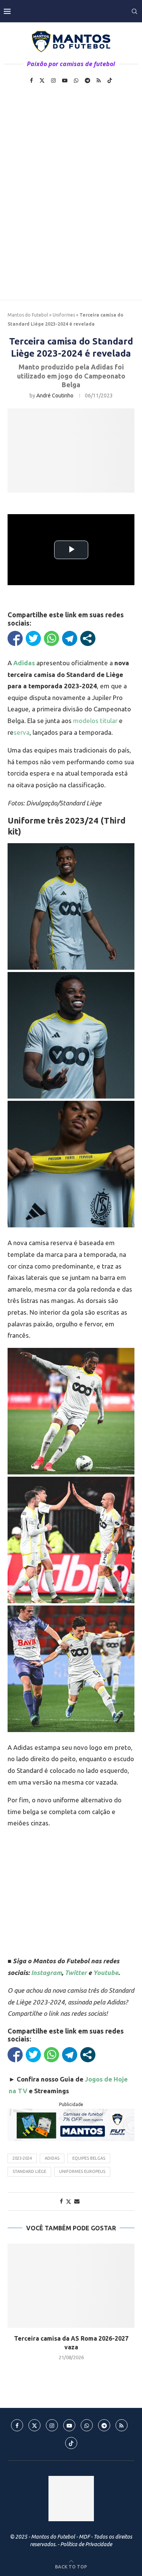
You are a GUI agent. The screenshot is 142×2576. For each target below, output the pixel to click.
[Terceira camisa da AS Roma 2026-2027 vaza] (71, 2286)
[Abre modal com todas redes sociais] (88, 638)
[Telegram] (87, 80)
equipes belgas (89, 2158)
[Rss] (99, 80)
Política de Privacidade (86, 2544)
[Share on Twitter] (69, 2201)
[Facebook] (31, 80)
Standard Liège (29, 2171)
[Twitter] (42, 80)
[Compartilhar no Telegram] (70, 638)
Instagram (46, 1973)
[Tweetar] (33, 638)
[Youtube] (65, 80)
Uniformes (64, 315)
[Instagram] (53, 80)
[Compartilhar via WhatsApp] (51, 638)
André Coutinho (55, 396)
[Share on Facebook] (61, 2201)
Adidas (52, 2158)
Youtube (106, 1973)
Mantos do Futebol (28, 315)
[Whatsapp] (76, 80)
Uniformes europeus (82, 2171)
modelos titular (95, 721)
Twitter (76, 1973)
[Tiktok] (110, 80)
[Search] (134, 11)
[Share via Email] (77, 2201)
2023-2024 (22, 2158)
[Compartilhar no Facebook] (15, 638)
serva (22, 732)
